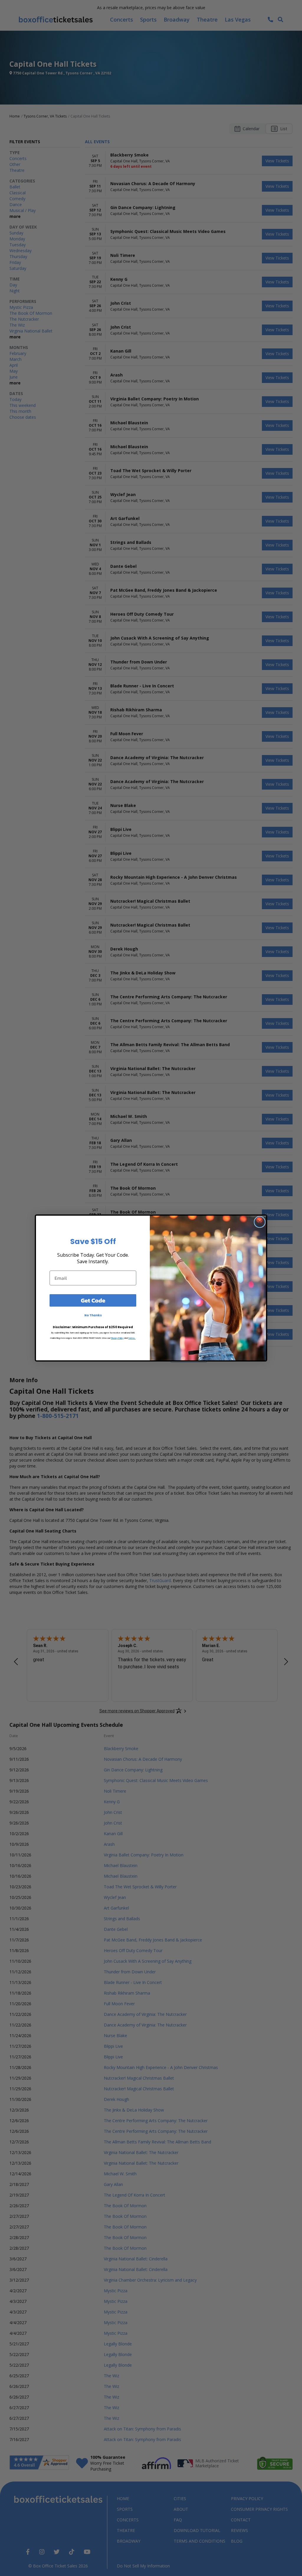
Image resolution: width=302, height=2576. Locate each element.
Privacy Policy (117, 1338)
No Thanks (93, 1315)
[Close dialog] (260, 1222)
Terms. (132, 1338)
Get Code (93, 1300)
